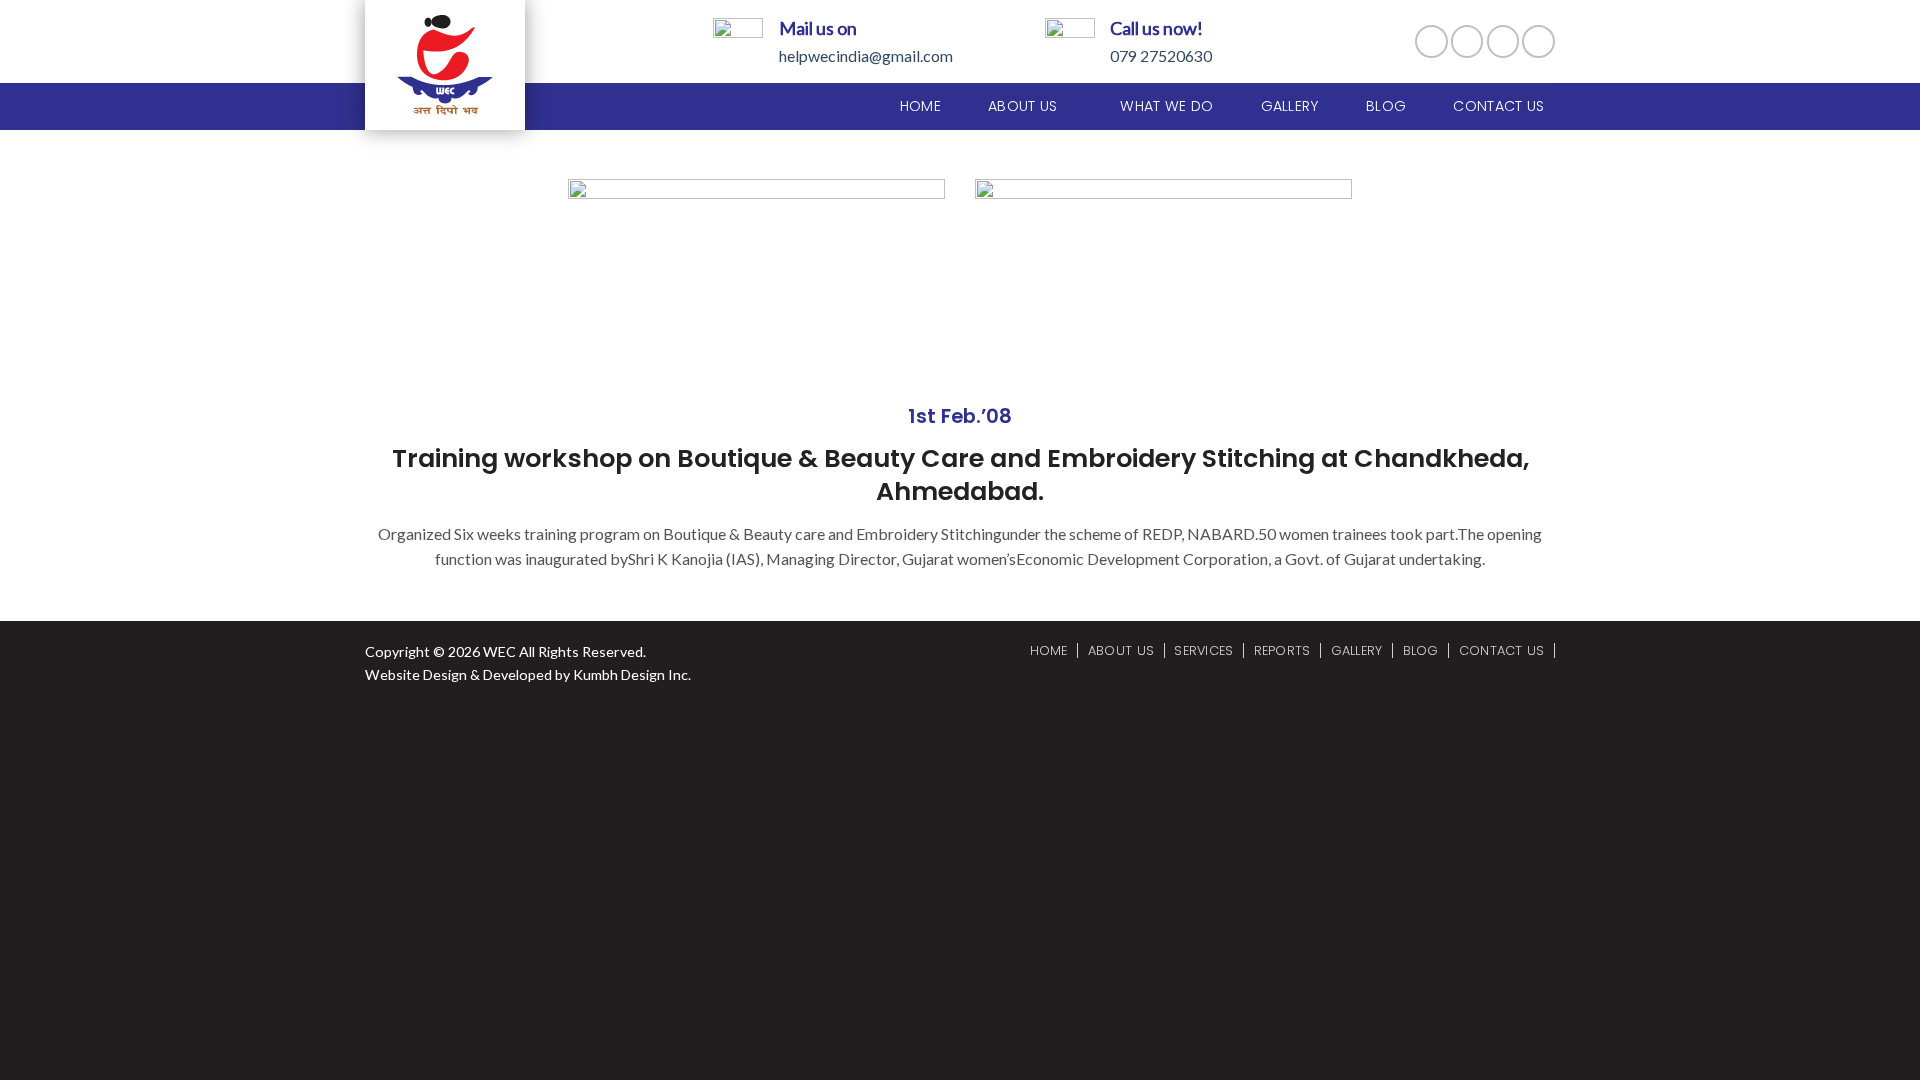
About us (1022, 106)
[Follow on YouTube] (1538, 41)
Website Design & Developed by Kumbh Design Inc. (528, 674)
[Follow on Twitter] (1503, 41)
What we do (1166, 106)
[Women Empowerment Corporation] (462, 65)
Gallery (1290, 106)
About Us (1121, 650)
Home (920, 106)
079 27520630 (1161, 55)
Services (1203, 650)
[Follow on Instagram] (1467, 41)
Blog (1386, 106)
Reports (1282, 650)
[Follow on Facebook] (1431, 41)
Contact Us (1498, 106)
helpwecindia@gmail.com (866, 55)
